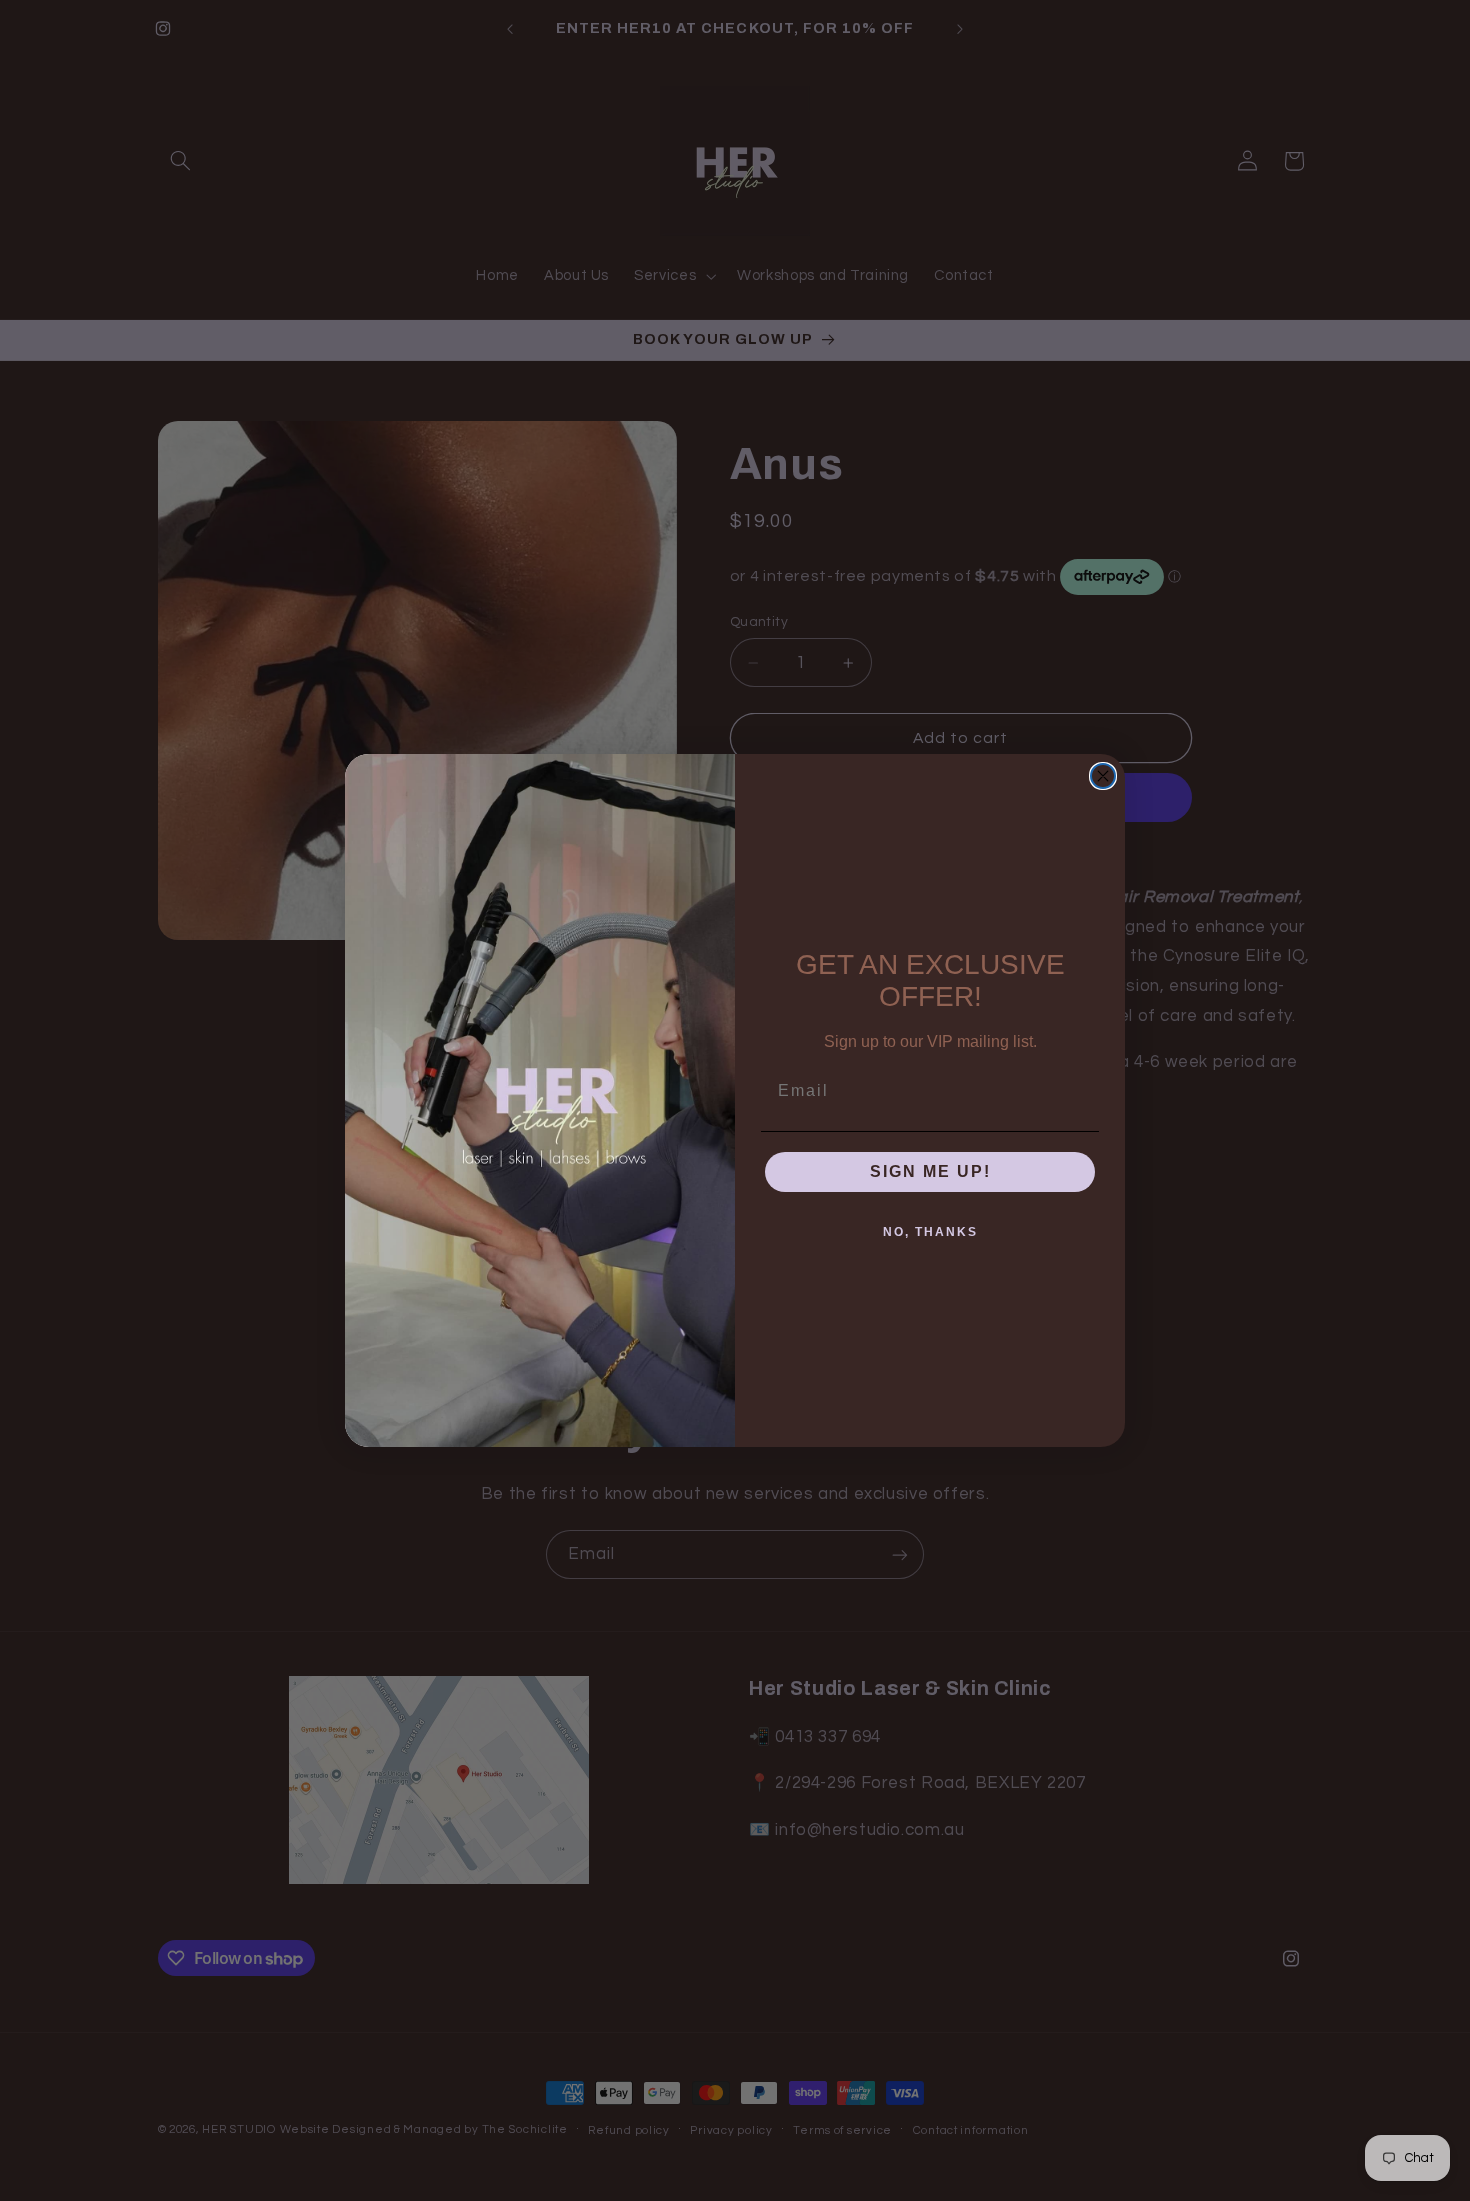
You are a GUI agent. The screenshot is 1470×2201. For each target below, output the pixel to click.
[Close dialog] (1103, 776)
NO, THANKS (930, 1232)
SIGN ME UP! (930, 1171)
